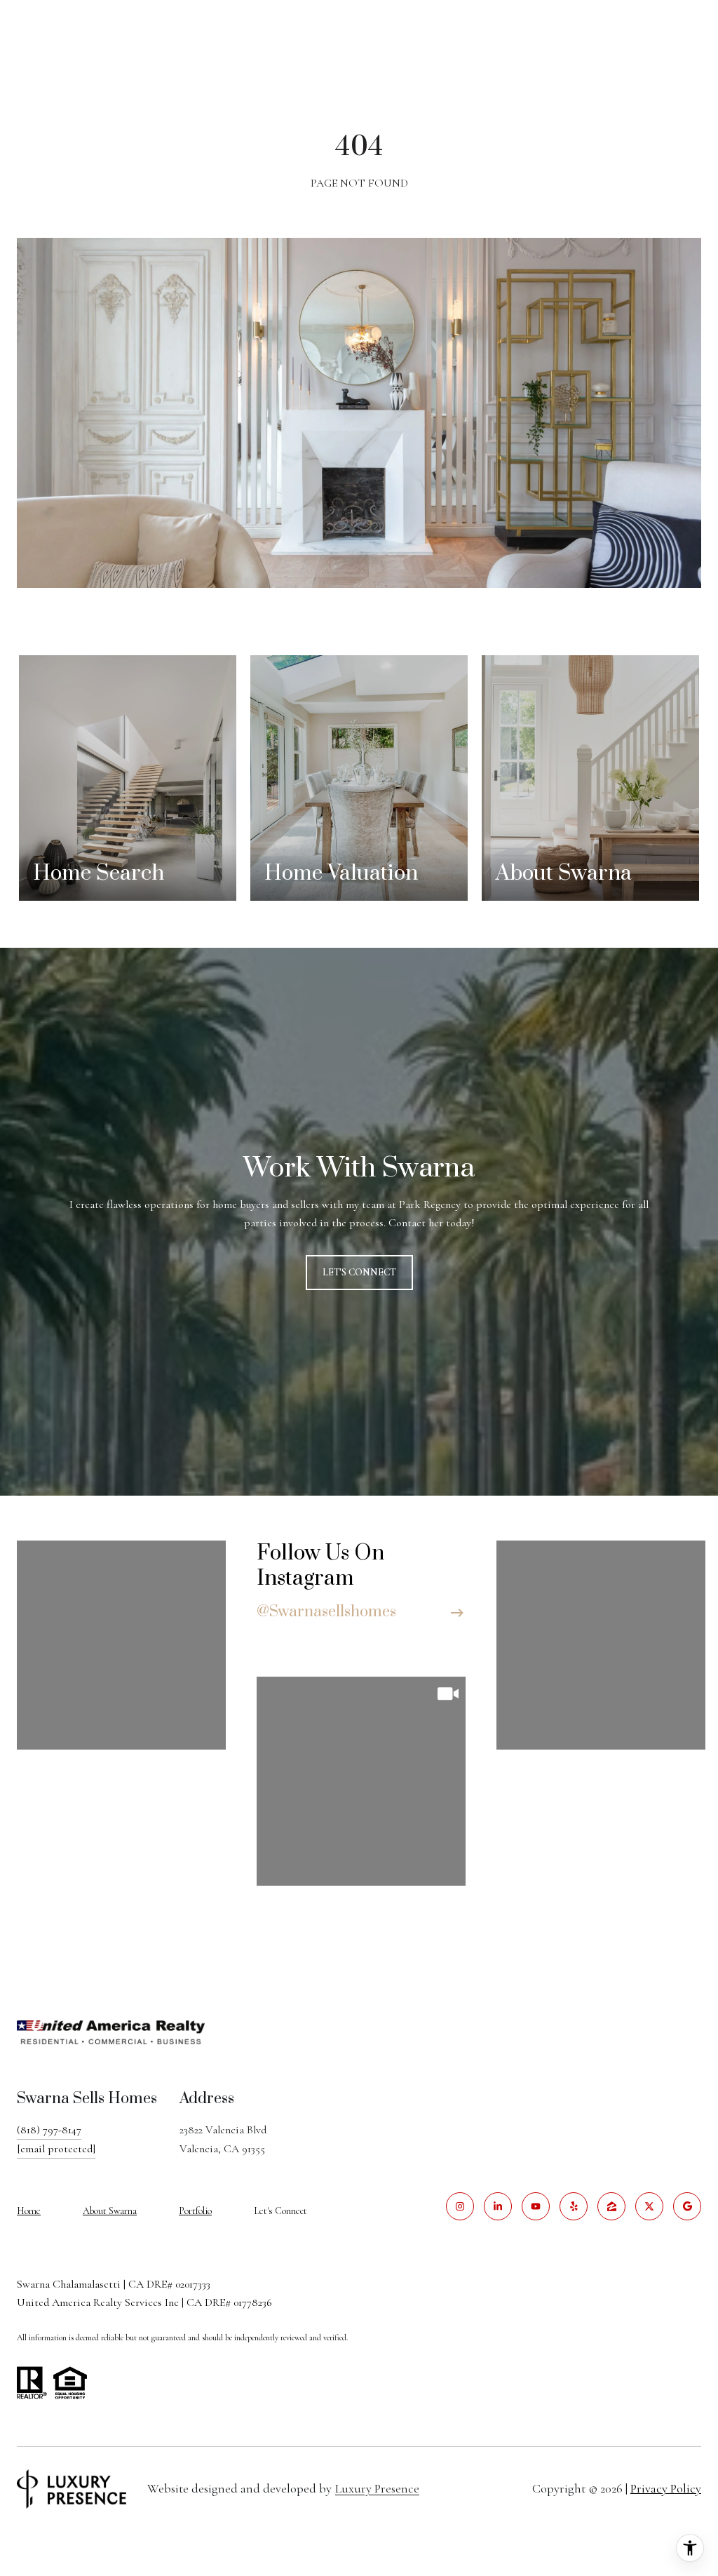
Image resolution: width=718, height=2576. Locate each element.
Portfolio (195, 2211)
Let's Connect (280, 2211)
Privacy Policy (666, 2488)
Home (29, 2211)
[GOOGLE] (687, 2206)
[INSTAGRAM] (460, 2206)
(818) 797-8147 (49, 2130)
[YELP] (574, 2206)
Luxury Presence (377, 2488)
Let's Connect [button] (359, 1272)
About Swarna (110, 2211)
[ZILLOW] (611, 2206)
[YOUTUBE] (536, 2206)
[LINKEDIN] (498, 2206)
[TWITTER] (649, 2206)
